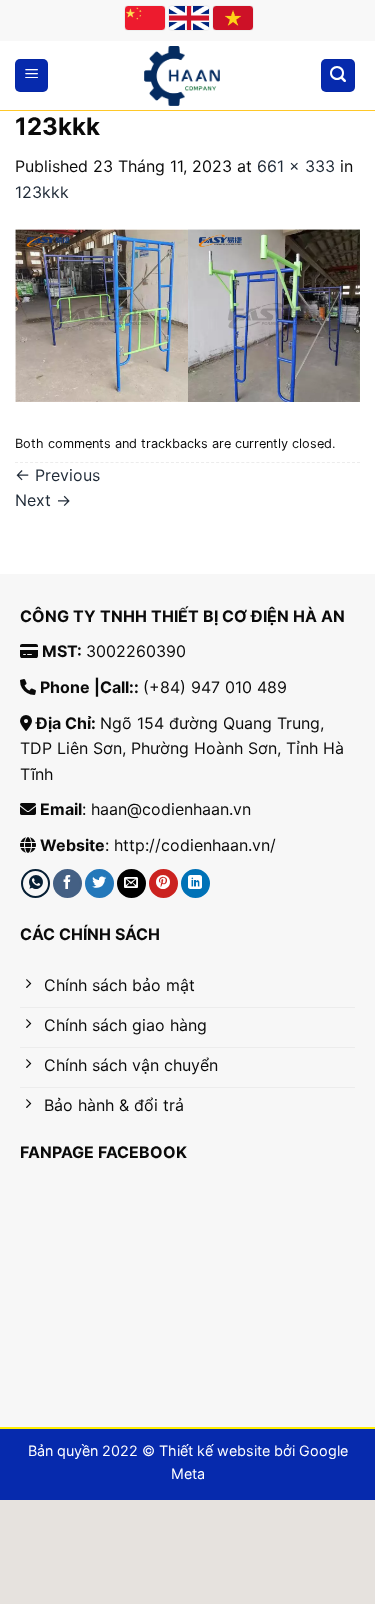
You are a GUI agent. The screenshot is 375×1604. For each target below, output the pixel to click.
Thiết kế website (214, 1450)
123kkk (42, 192)
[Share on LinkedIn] (195, 883)
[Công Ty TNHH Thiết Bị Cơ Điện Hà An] (182, 76)
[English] (189, 18)
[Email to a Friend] (131, 883)
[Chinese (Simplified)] (145, 18)
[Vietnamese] (233, 18)
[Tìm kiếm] (338, 75)
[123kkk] (187, 315)
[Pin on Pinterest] (163, 883)
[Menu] (31, 75)
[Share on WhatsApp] (35, 883)
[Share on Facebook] (67, 883)
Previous (57, 475)
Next (43, 500)
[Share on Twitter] (99, 883)
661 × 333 (296, 166)
